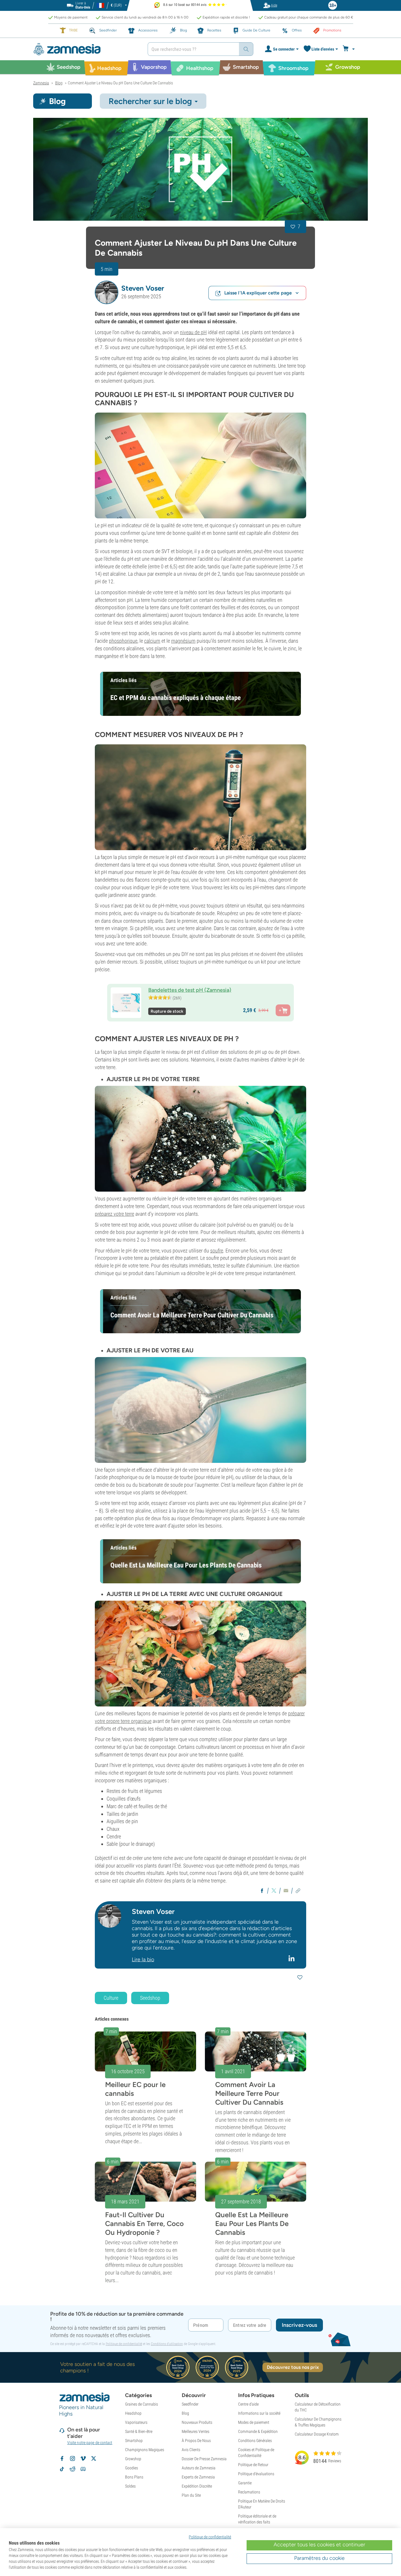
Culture (111, 1998)
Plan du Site (191, 2495)
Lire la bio (143, 1959)
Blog (185, 2413)
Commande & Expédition (258, 2431)
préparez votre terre (114, 1214)
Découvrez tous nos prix (293, 2367)
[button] (107, 292)
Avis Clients (191, 2450)
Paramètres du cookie (319, 2558)
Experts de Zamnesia (198, 2477)
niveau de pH (193, 332)
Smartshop (134, 2441)
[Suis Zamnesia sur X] (94, 2458)
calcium (152, 641)
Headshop (133, 2413)
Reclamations (249, 2492)
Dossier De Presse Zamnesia (204, 2459)
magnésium (183, 641)
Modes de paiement (254, 2422)
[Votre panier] (349, 49)
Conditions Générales (255, 2441)
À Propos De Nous (196, 2441)
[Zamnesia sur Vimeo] (83, 2458)
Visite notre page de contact (90, 2443)
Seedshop (150, 1998)
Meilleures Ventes (196, 2431)
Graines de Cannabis (141, 2404)
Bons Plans (134, 2477)
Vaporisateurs (136, 2422)
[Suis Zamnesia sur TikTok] (62, 2469)
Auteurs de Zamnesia (199, 2468)
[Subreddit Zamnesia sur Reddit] (73, 2469)
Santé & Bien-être (139, 2431)
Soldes (130, 2486)
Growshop (133, 2459)
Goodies (132, 2468)
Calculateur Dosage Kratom (317, 2434)
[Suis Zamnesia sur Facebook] (62, 2458)
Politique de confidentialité (124, 2344)
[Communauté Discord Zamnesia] (83, 2469)
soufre (217, 1251)
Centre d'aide (248, 2404)
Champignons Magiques (145, 2450)
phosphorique (123, 641)
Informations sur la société (259, 2413)
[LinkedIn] (292, 1958)
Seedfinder (190, 2404)
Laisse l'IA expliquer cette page (258, 293)
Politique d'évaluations (256, 2474)
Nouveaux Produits (197, 2422)
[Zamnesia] (86, 49)
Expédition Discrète (197, 2486)
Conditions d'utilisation (167, 2344)
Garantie (245, 2483)
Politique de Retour (253, 2465)
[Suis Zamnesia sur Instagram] (73, 2458)
